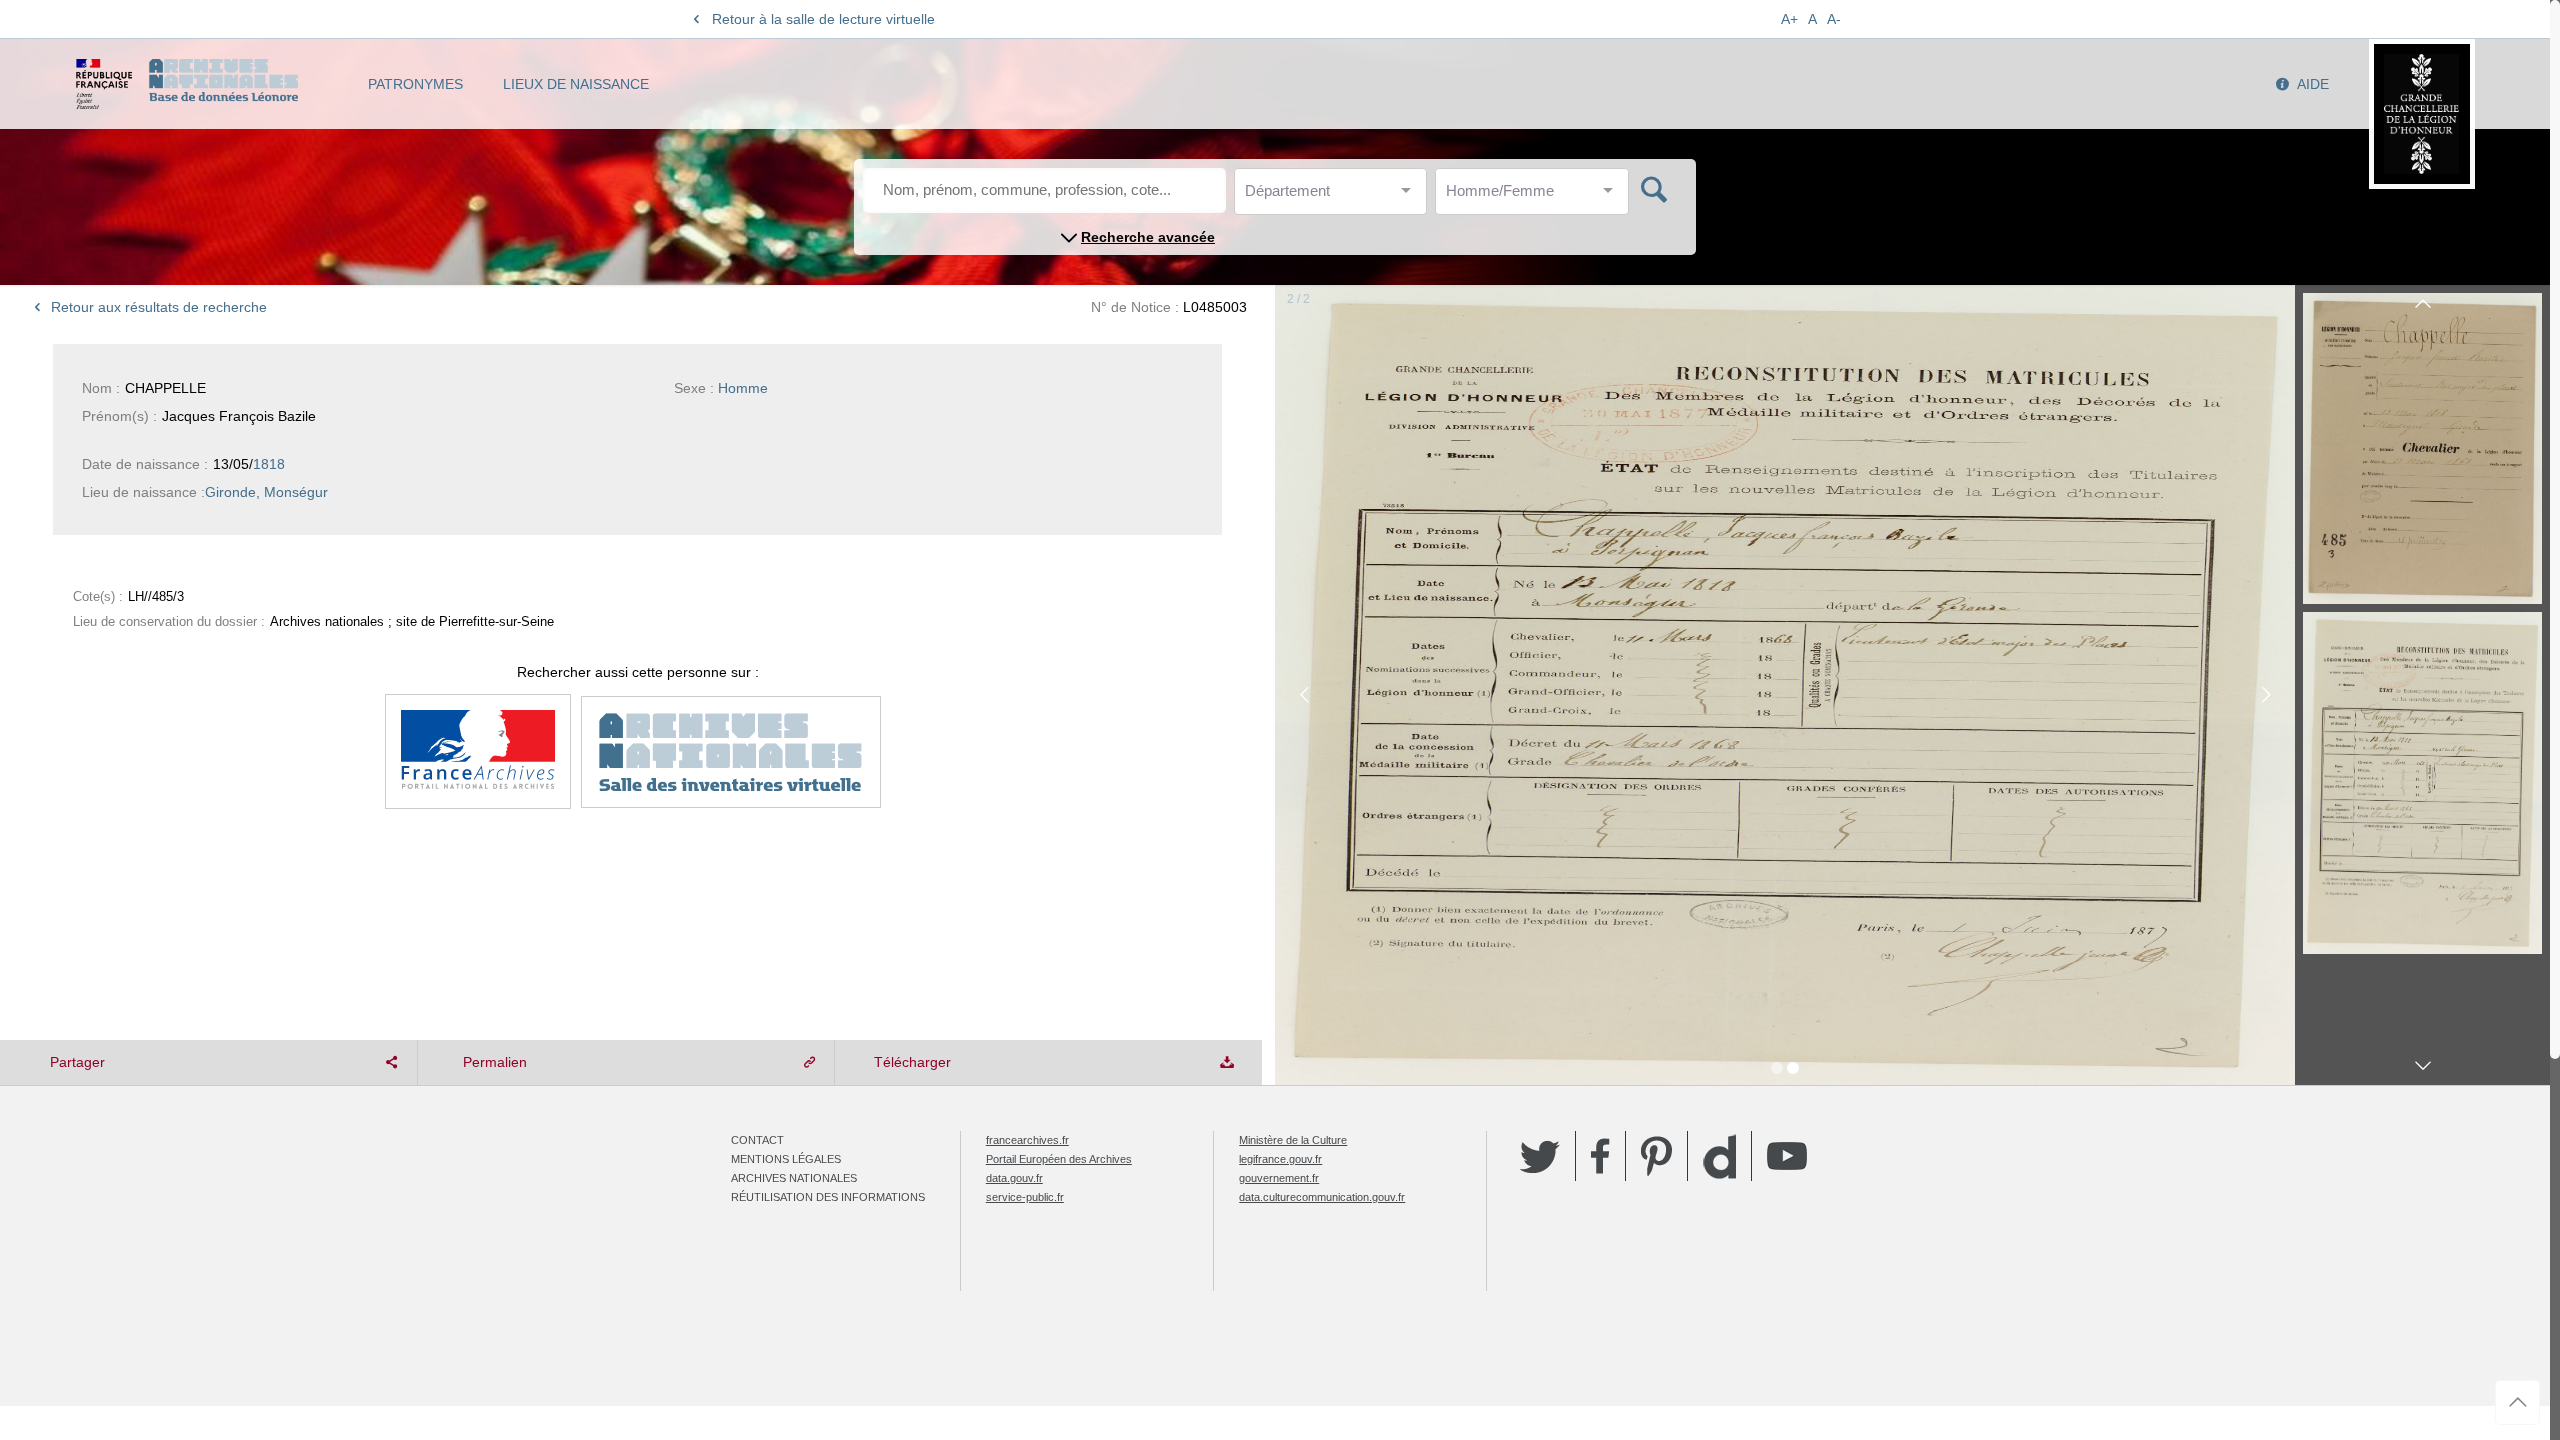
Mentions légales (786, 1159)
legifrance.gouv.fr (1280, 1159)
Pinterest (1656, 1156)
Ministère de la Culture (1293, 1140)
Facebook (1600, 1156)
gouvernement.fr (1279, 1178)
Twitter (1540, 1156)
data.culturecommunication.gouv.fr (1322, 1197)
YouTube (1787, 1156)
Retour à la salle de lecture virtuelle (823, 19)
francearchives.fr (1027, 1140)
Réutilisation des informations (828, 1197)
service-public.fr (1025, 1197)
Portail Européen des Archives (1059, 1159)
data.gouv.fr (1014, 1178)
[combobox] (1335, 196)
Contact (757, 1140)
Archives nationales (794, 1178)
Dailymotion (1719, 1156)
